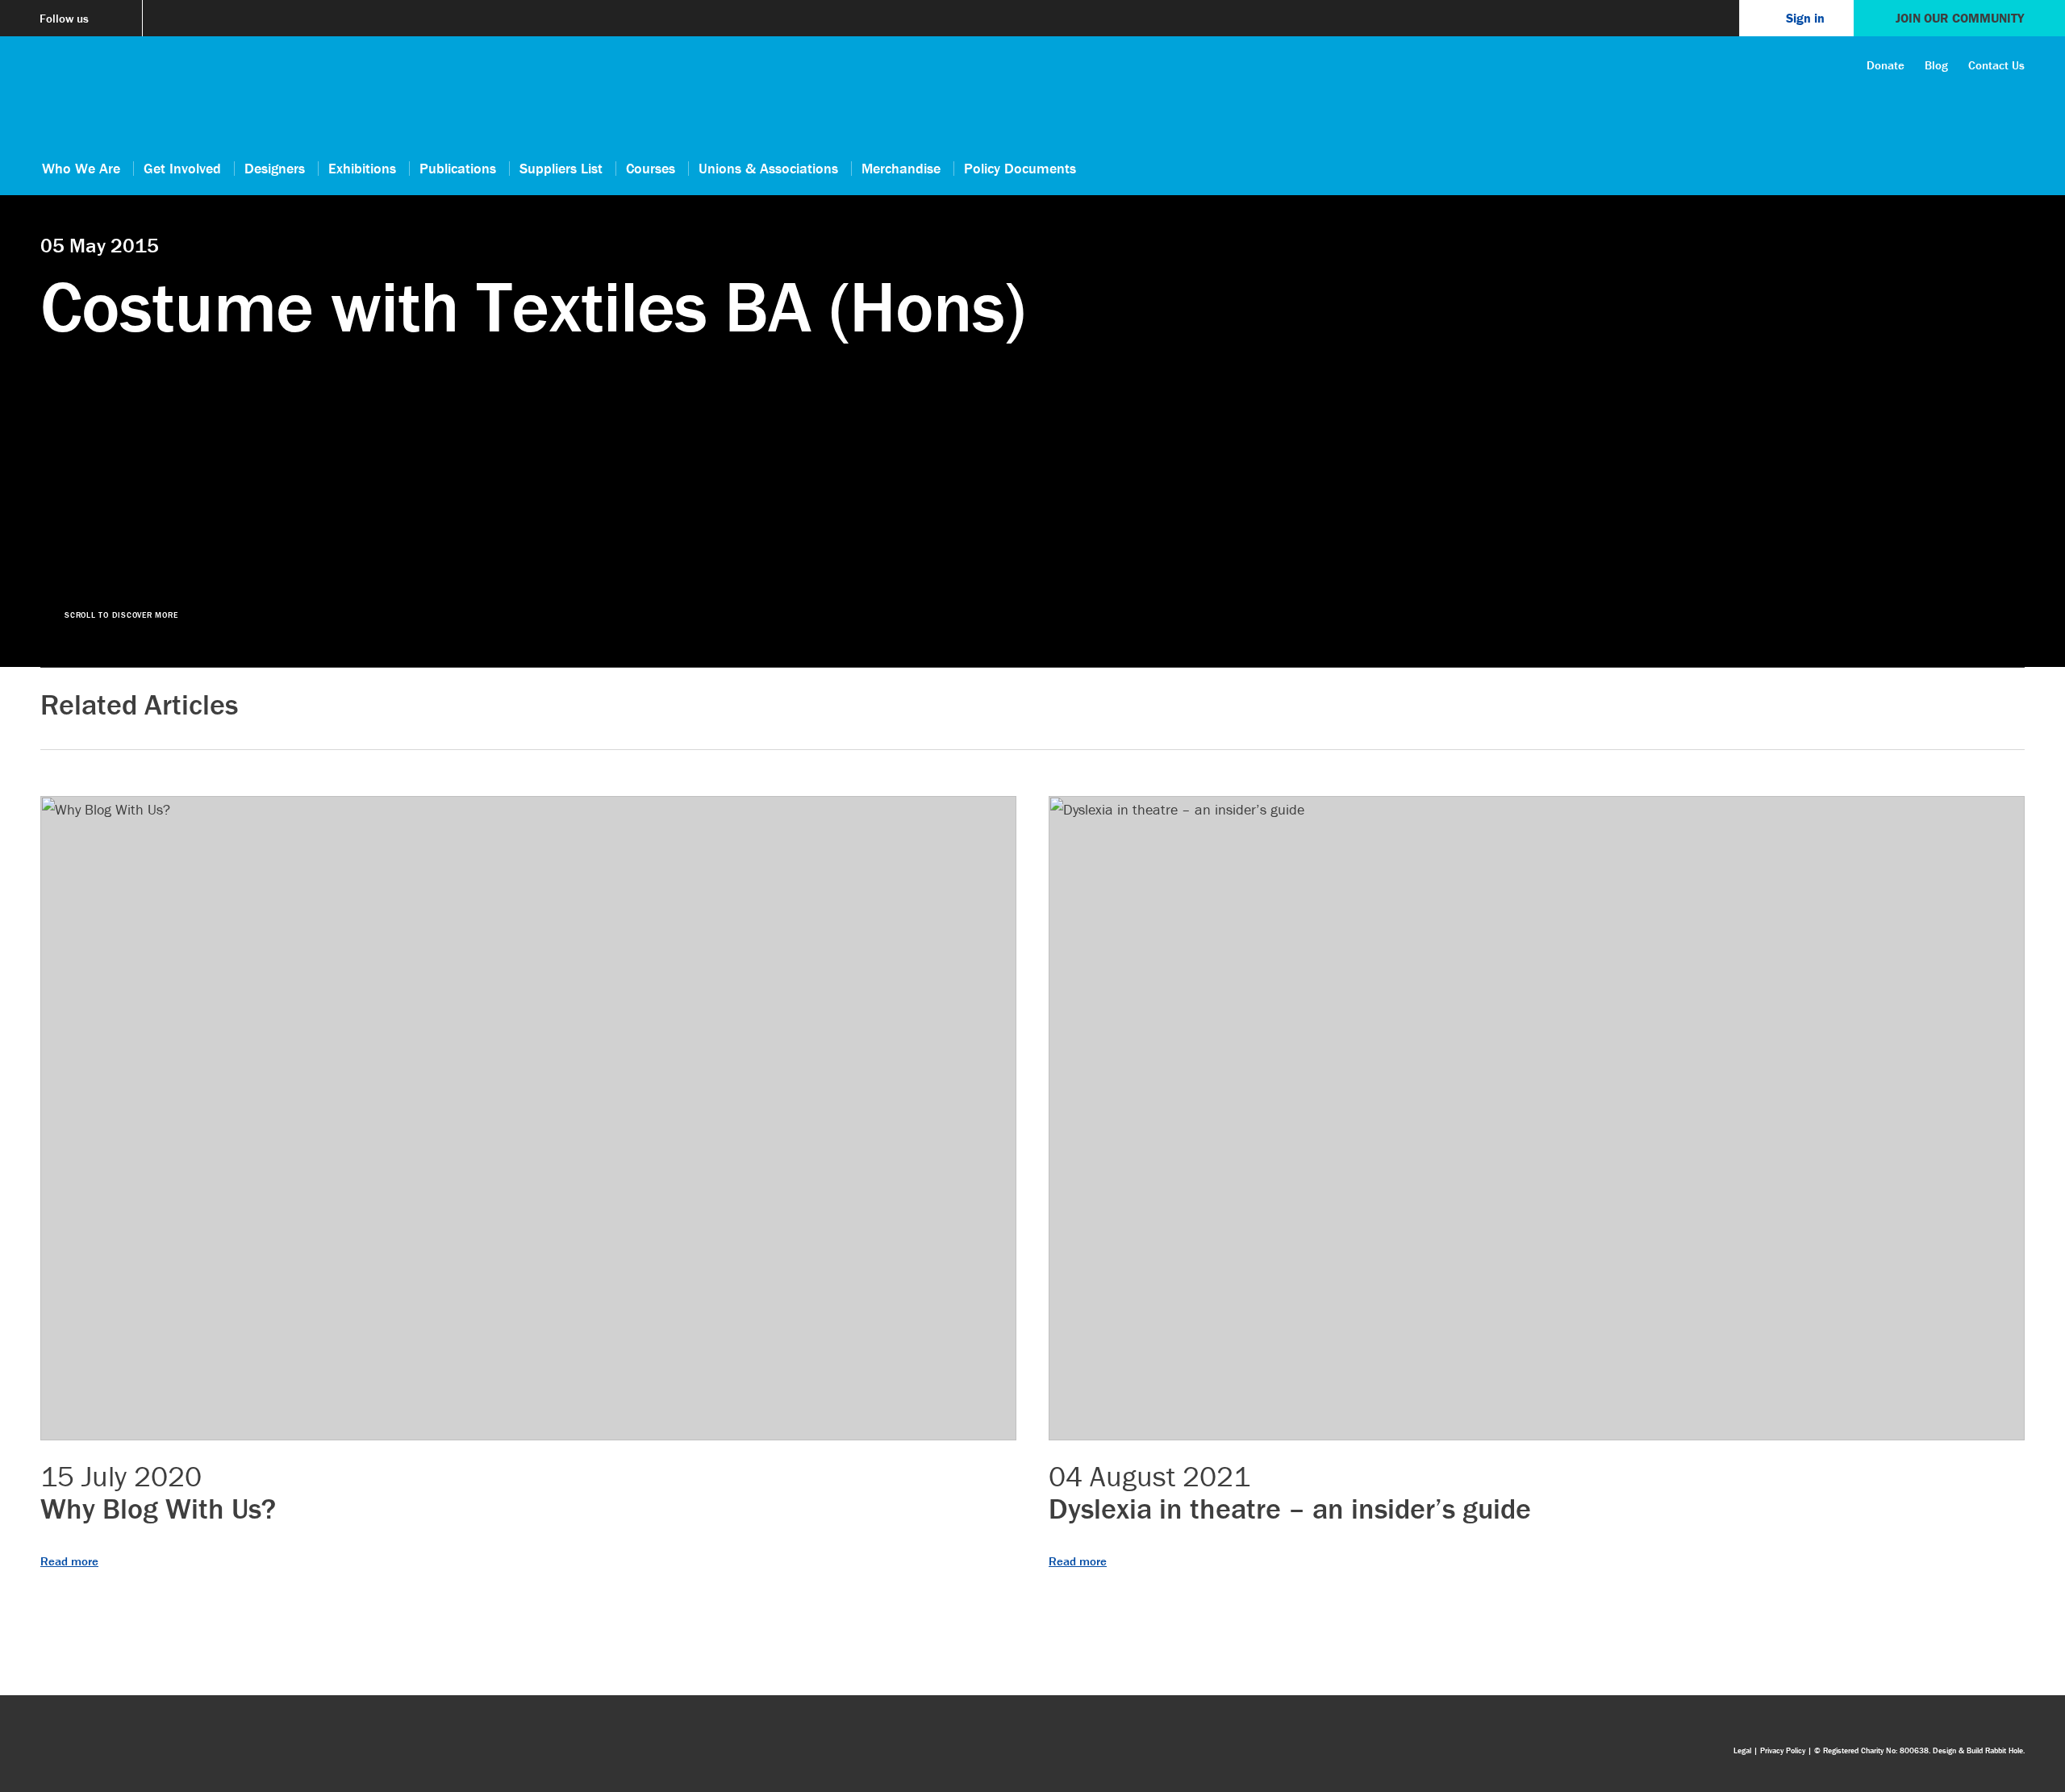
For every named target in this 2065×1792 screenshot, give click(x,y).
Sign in (1805, 18)
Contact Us (1996, 65)
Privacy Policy (1783, 1750)
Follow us (64, 18)
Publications (458, 168)
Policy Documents (1020, 168)
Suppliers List (561, 168)
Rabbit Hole (2004, 1750)
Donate (1886, 65)
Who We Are (81, 168)
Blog (1936, 65)
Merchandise (901, 168)
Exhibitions (362, 168)
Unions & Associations (768, 168)
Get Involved (182, 168)
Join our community (1960, 18)
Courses (651, 168)
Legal (1742, 1750)
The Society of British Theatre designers (81, 98)
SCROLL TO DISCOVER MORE (121, 615)
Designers (275, 168)
